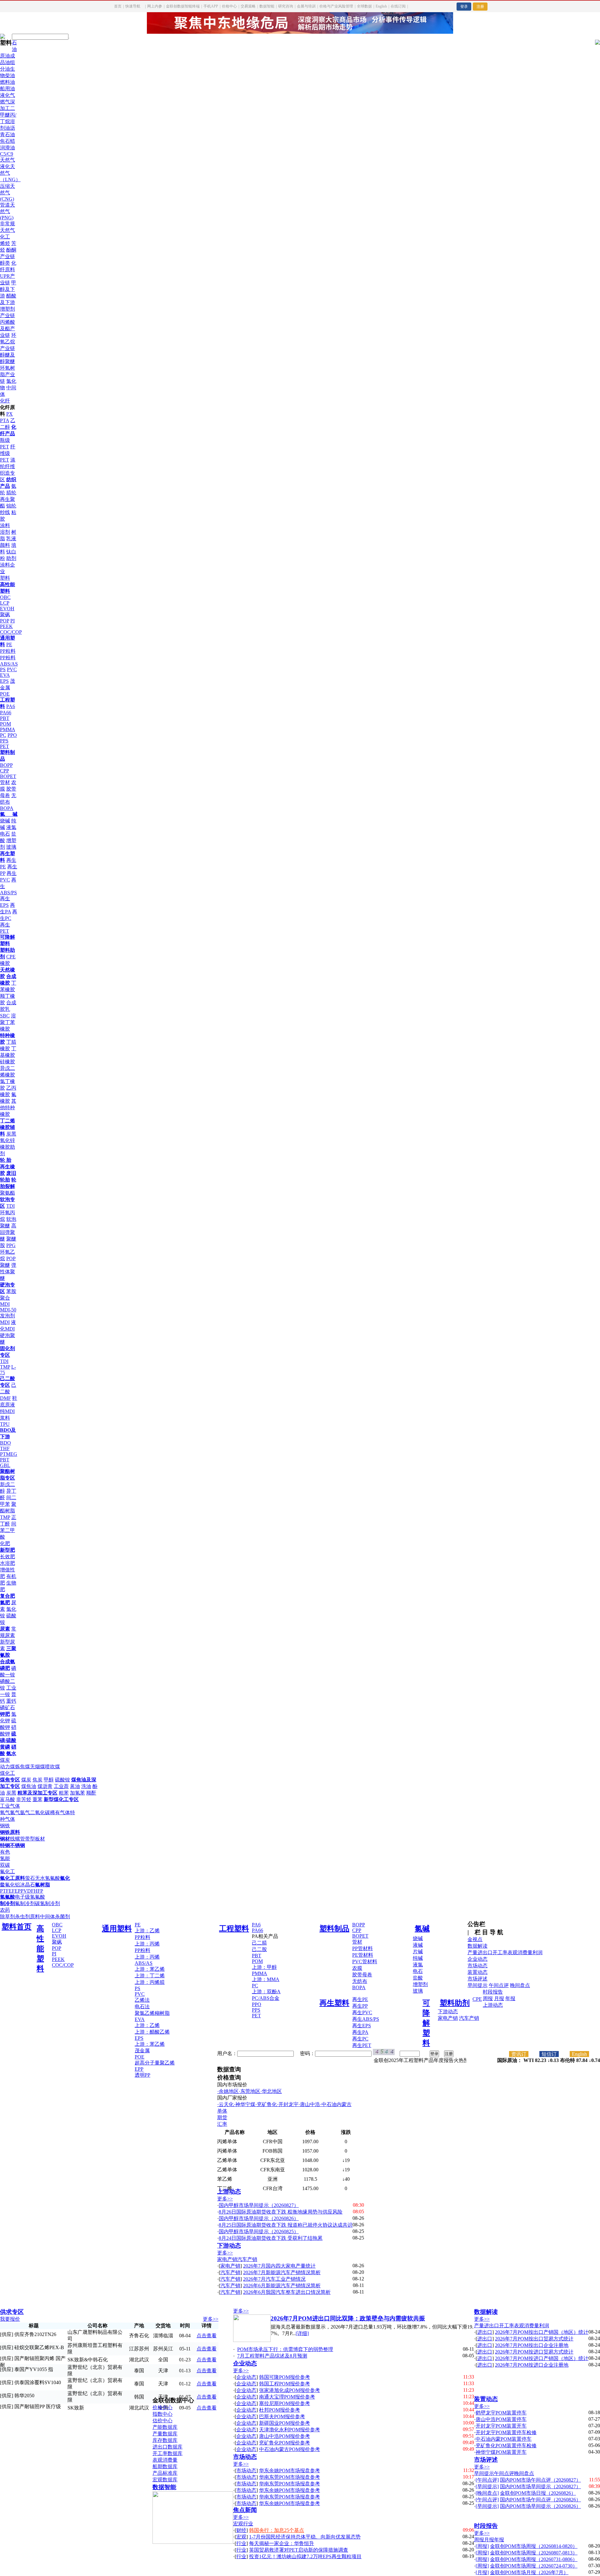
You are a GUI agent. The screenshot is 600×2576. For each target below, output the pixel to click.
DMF (5, 1398)
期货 (222, 2117)
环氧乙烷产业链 (8, 342)
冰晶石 (27, 1885)
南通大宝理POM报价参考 (287, 2397)
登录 (464, 7)
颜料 (5, 545)
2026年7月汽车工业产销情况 (274, 2279)
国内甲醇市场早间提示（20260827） (259, 2205)
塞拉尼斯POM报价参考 (285, 2403)
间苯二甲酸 (8, 1530)
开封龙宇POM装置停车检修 (506, 2432)
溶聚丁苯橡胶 (8, 1022)
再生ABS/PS (366, 2019)
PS (3, 669)
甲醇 (49, 1780)
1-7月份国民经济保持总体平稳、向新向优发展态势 (305, 2537)
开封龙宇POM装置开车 (501, 2426)
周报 (488, 1998)
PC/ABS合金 (266, 1998)
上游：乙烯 (147, 1931)
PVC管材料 (365, 1962)
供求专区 (12, 2312)
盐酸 (418, 1978)
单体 (222, 2111)
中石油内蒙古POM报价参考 (290, 2449)
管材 (5, 782)
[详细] (302, 2333)
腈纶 (11, 493)
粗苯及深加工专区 (37, 1793)
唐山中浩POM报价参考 (285, 2436)
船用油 (7, 89)
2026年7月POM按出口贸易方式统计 (534, 2339)
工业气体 (10, 1806)
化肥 (5, 1543)
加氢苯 (77, 1793)
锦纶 (11, 506)
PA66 (6, 713)
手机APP (211, 6)
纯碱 (418, 1958)
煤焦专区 (10, 1780)
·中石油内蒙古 (336, 2104)
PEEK (6, 626)
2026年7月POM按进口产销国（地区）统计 (542, 2358)
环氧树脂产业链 (7, 374)
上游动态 (493, 2005)
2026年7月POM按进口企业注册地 (532, 2365)
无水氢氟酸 (47, 1878)
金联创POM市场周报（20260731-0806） (534, 2559)
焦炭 (37, 1780)
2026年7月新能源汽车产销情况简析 (282, 2272)
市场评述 (477, 1979)
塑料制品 (334, 1929)
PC (3, 735)
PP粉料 (8, 658)
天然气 (7, 160)
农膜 (357, 1968)
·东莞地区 (250, 2091)
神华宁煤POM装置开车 (501, 2452)
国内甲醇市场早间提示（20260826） (259, 2218)
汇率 (222, 2124)
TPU (5, 1424)
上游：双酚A (266, 1992)
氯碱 (422, 1929)
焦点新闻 (245, 2510)
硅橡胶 (7, 1062)
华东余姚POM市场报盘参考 (290, 2471)
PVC (12, 669)
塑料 (5, 578)
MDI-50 (8, 1310)
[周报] (482, 2546)
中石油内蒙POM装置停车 (504, 2439)
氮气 (15, 1812)
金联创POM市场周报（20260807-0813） (534, 2553)
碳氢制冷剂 (47, 1903)
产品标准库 (165, 2473)
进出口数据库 (167, 2447)
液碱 (418, 1945)
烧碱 (5, 821)
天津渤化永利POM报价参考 (290, 2430)
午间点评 (499, 1985)
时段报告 (493, 1992)
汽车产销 (469, 2018)
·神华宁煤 (245, 2104)
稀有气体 (60, 1812)
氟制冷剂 (25, 1903)
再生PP (360, 2006)
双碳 (5, 1865)
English (381, 6)
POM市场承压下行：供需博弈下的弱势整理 (285, 2349)
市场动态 (477, 1966)
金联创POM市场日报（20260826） (538, 2493)
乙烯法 (142, 2000)
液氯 (11, 827)
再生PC (360, 2039)
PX (10, 414)
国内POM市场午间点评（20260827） (540, 2480)
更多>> (225, 2199)
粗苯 (64, 1793)
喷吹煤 (52, 1767)
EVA (5, 675)
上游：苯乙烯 (150, 1969)
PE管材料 (363, 1955)
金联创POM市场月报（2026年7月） (529, 2572)
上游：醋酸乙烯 (152, 2032)
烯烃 (5, 243)
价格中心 (229, 6)
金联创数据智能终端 (183, 6)
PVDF (27, 1891)
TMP (5, 1367)
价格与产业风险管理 (336, 6)
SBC (5, 1016)
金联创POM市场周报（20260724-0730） (534, 2566)
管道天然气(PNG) (7, 211)
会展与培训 (306, 6)
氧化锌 (7, 1140)
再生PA (360, 2032)
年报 (510, 1998)
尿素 (5, 1629)
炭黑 (11, 1134)
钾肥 (5, 1714)
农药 (5, 1910)
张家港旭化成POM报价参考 (290, 2390)
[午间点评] (487, 2480)
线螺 (15, 1839)
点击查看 (207, 2336)
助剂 (11, 558)
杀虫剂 (22, 1917)
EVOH (7, 609)
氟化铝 (12, 1885)
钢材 (5, 1839)
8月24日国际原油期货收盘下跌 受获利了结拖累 (271, 2238)
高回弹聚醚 (8, 1232)
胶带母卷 (362, 1975)
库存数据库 (165, 2440)
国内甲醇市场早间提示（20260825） (259, 2232)
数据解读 (477, 1946)
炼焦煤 (22, 1767)
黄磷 (5, 1747)
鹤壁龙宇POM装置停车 (501, 2413)
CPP (4, 771)
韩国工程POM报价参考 (285, 2384)
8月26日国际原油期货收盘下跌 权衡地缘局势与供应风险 (281, 2212)
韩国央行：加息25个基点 (277, 2530)
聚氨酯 (7, 1193)
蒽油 (75, 1786)
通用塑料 (117, 1929)
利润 (537, 1952)
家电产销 (448, 2018)
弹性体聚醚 (8, 1272)
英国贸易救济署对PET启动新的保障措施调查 (299, 2550)
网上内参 (155, 6)
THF (5, 1448)
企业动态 (477, 1959)
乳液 (11, 539)
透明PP (142, 2075)
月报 (499, 1998)
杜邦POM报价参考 (280, 2410)
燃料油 (7, 82)
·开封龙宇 (288, 2104)
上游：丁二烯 (150, 1976)
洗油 (86, 1786)
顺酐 (91, 1793)
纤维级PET (8, 453)
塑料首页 (17, 1927)
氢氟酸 (7, 1897)
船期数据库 (165, 2466)
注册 (480, 7)
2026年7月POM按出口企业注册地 (532, 2345)
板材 (40, 1839)
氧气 (5, 1812)
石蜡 (10, 141)
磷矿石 (7, 1707)
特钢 (5, 1845)
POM (5, 724)
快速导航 (133, 6)
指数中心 (162, 2414)
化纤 (5, 401)
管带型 (27, 1839)
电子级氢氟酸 (30, 1897)
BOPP (6, 765)
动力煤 (7, 1767)
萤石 (30, 1878)
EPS (4, 681)
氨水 (11, 1753)
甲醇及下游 (8, 289)
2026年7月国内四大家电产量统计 (279, 2266)
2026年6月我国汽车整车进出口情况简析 (287, 2292)
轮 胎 (6, 1160)
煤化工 (7, 1773)
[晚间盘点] (487, 2493)
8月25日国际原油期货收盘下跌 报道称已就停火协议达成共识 (286, 2225)
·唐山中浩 (309, 2104)
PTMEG (9, 1454)
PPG (11, 1245)
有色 (5, 1852)
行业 (248, 2524)
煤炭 (5, 1760)
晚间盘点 (520, 1985)
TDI (10, 1206)
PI (12, 621)
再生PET (362, 2045)
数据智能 (267, 6)
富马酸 (7, 1799)
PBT (5, 718)
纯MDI (7, 1411)
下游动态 (448, 2012)
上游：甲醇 (264, 1967)
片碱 (418, 1952)
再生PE (360, 1999)
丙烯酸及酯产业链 (7, 329)
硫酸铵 (62, 1780)
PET (5, 746)
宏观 (238, 2524)
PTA (5, 420)
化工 (5, 237)
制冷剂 (7, 1903)
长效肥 (7, 1557)
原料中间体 (42, 1917)
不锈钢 (17, 1845)
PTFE (6, 1891)
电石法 (142, 2007)
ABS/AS (9, 664)
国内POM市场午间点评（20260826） (540, 2500)
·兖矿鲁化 (266, 2104)
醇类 (5, 263)
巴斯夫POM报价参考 (282, 2416)
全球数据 (364, 6)
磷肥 (5, 1668)
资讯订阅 (519, 2054)
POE (5, 694)
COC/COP (11, 632)
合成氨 (7, 1662)
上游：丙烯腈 (150, 1982)
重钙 (11, 1701)
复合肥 (7, 1596)
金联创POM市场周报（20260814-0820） (534, 2546)
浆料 (5, 1418)
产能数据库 (165, 2427)
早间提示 (477, 1985)
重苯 (37, 1799)
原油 (5, 56)
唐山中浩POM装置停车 (501, 2419)
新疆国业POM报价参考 (285, 2423)
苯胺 (11, 1291)
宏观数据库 (165, 2480)
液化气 (7, 95)
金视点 (475, 1939)
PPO (12, 735)
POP (5, 621)
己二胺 (259, 1949)
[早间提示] (487, 2486)
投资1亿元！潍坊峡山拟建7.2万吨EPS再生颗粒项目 (305, 2556)
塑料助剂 (455, 2003)
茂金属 (142, 2051)
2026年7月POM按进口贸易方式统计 (534, 2352)
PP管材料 (362, 1948)
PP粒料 (8, 651)
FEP (16, 1891)
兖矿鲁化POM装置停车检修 (506, 2446)
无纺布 (360, 1981)
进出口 (485, 1952)
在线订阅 (398, 6)
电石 (5, 834)
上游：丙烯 (147, 1944)
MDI (5, 1322)
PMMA (7, 729)
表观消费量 (520, 1952)
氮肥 (5, 1603)
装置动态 (477, 1972)
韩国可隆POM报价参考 (285, 2377)
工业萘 (61, 1786)
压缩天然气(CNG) (7, 192)
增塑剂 (420, 1984)
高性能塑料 (40, 1949)
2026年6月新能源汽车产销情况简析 (282, 2286)
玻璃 (11, 847)
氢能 (5, 1858)
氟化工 (7, 1872)
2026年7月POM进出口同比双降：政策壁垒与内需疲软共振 (348, 2318)
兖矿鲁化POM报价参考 (285, 2443)
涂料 (5, 525)
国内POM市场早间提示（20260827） (540, 2486)
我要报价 (10, 2319)
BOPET (8, 776)
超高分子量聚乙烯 (155, 2063)
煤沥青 (45, 1786)
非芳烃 (24, 1799)
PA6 (11, 706)
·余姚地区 (228, 2091)
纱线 (5, 512)
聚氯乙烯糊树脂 (152, 2013)
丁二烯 (7, 1121)
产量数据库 (165, 2434)
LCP (5, 603)
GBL (5, 1465)
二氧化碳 (40, 1812)
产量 (472, 1952)
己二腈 (259, 1943)
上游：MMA (266, 1979)
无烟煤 (37, 1767)
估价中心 (162, 2421)
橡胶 (5, 963)
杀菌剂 (62, 1917)
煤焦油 (29, 1786)
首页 (118, 6)
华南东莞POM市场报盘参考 (290, 2477)
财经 (241, 2530)
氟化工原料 (12, 1878)
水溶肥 (7, 1563)
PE (9, 644)
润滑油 (7, 148)
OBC (5, 597)
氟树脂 (42, 1885)
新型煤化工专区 (61, 1799)
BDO (5, 1443)
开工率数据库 (167, 2453)
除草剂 (7, 1917)
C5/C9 (7, 154)
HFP (38, 1891)
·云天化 (225, 2104)
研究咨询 (286, 6)
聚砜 (5, 614)
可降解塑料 (426, 2023)
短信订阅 (549, 2054)
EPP (139, 2069)
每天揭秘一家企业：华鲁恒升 (282, 2543)
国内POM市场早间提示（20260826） (540, 2506)
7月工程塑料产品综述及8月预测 (272, 2356)
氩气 (25, 1812)
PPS (4, 741)
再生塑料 (334, 2003)
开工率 (500, 1952)
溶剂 (5, 532)
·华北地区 (271, 2091)
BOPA (7, 808)
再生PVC (362, 2012)
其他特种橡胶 (8, 1108)
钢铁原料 (10, 1832)
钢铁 (5, 1826)
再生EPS (362, 2026)
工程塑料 (234, 1929)
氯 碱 (9, 814)
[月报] (482, 2572)
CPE (11, 957)
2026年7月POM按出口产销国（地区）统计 (542, 2332)
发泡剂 (7, 1316)
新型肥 (7, 1550)
